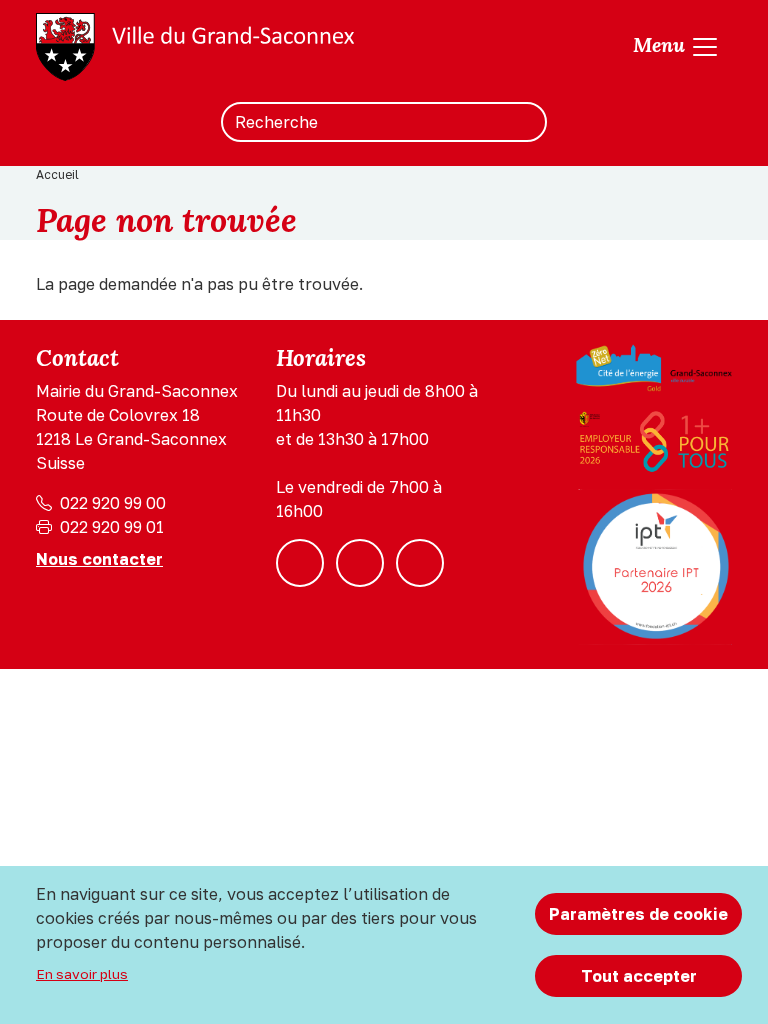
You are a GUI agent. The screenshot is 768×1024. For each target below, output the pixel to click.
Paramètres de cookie (638, 914)
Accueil (57, 174)
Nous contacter (99, 559)
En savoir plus (82, 974)
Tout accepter (639, 976)
